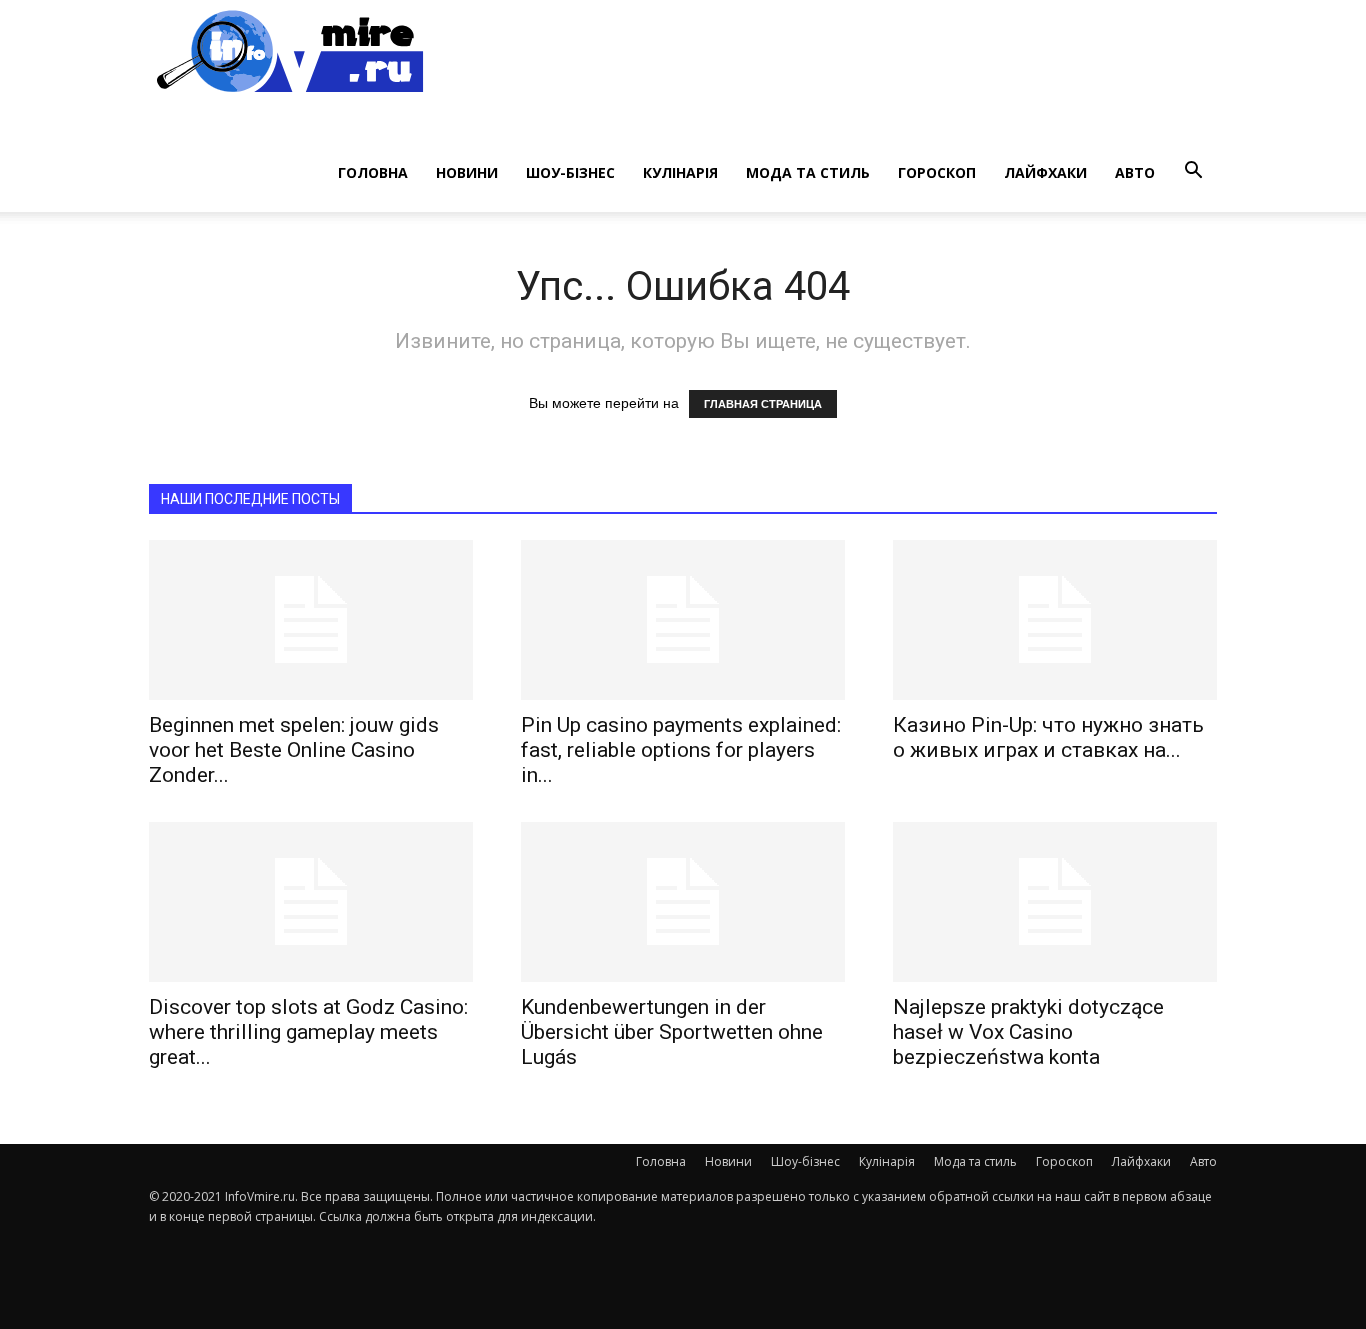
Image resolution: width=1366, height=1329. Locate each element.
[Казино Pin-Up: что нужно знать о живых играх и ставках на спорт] (1055, 620)
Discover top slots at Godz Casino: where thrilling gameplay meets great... (308, 1032)
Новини (467, 172)
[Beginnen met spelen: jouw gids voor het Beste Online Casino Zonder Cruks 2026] (311, 620)
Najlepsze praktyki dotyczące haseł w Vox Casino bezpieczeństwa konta (1028, 1032)
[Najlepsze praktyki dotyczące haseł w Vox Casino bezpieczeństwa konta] (1055, 902)
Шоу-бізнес (570, 172)
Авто (1135, 172)
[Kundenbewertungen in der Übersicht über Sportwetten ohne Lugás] (683, 902)
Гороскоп (937, 172)
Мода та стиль (808, 172)
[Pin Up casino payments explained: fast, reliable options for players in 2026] (683, 620)
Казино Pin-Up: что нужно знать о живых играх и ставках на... (1048, 737)
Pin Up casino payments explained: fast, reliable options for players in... (681, 750)
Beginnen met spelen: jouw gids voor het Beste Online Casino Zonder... (294, 750)
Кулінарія (680, 172)
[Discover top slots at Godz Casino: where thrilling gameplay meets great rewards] (311, 902)
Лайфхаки (1045, 172)
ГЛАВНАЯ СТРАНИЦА (763, 404)
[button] (1193, 171)
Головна (373, 172)
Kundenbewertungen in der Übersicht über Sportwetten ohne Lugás (672, 1032)
